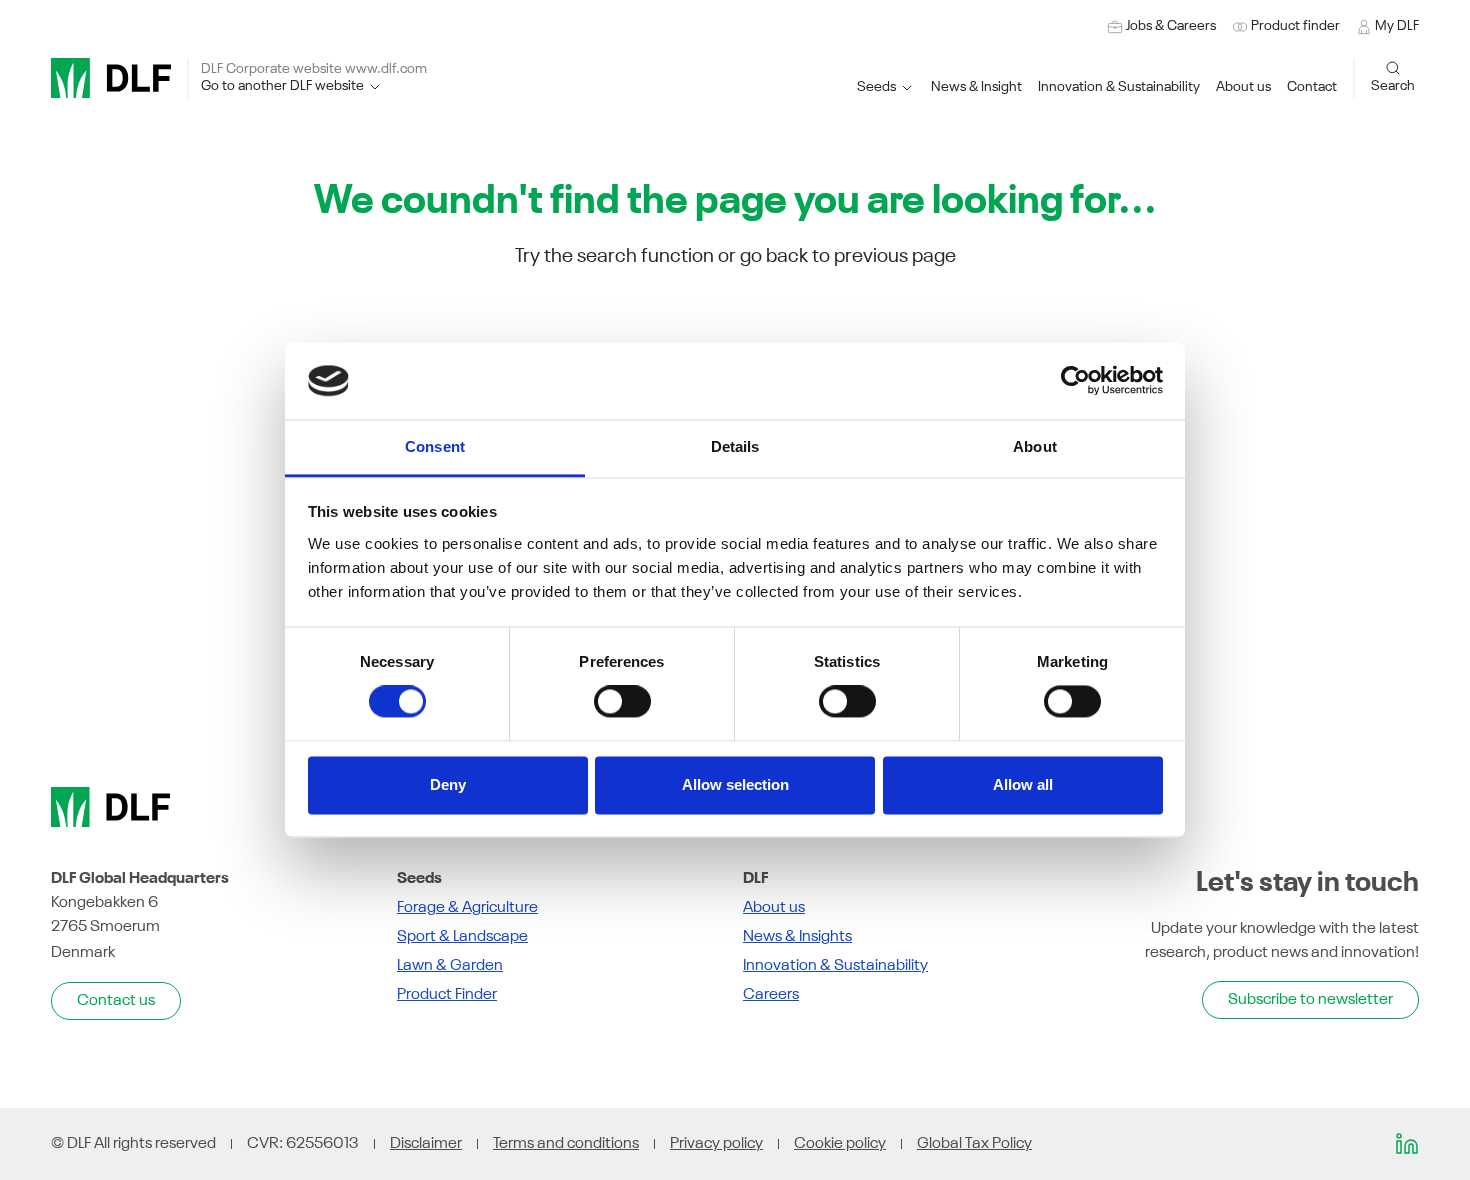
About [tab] (1035, 446)
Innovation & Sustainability (835, 966)
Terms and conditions (566, 1144)
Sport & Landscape (462, 937)
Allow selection (735, 784)
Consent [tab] (435, 446)
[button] (1119, 87)
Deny (448, 784)
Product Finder (447, 995)
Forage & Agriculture (467, 908)
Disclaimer (426, 1144)
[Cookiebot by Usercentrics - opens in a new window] (1075, 381)
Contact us (116, 1001)
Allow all (1023, 784)
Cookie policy (840, 1144)
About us (774, 908)
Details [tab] (735, 446)
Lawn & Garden (450, 966)
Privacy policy (716, 1144)
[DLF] (111, 78)
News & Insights (797, 937)
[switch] (622, 702)
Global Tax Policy (974, 1144)
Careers (771, 995)
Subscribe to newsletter (1310, 1000)
